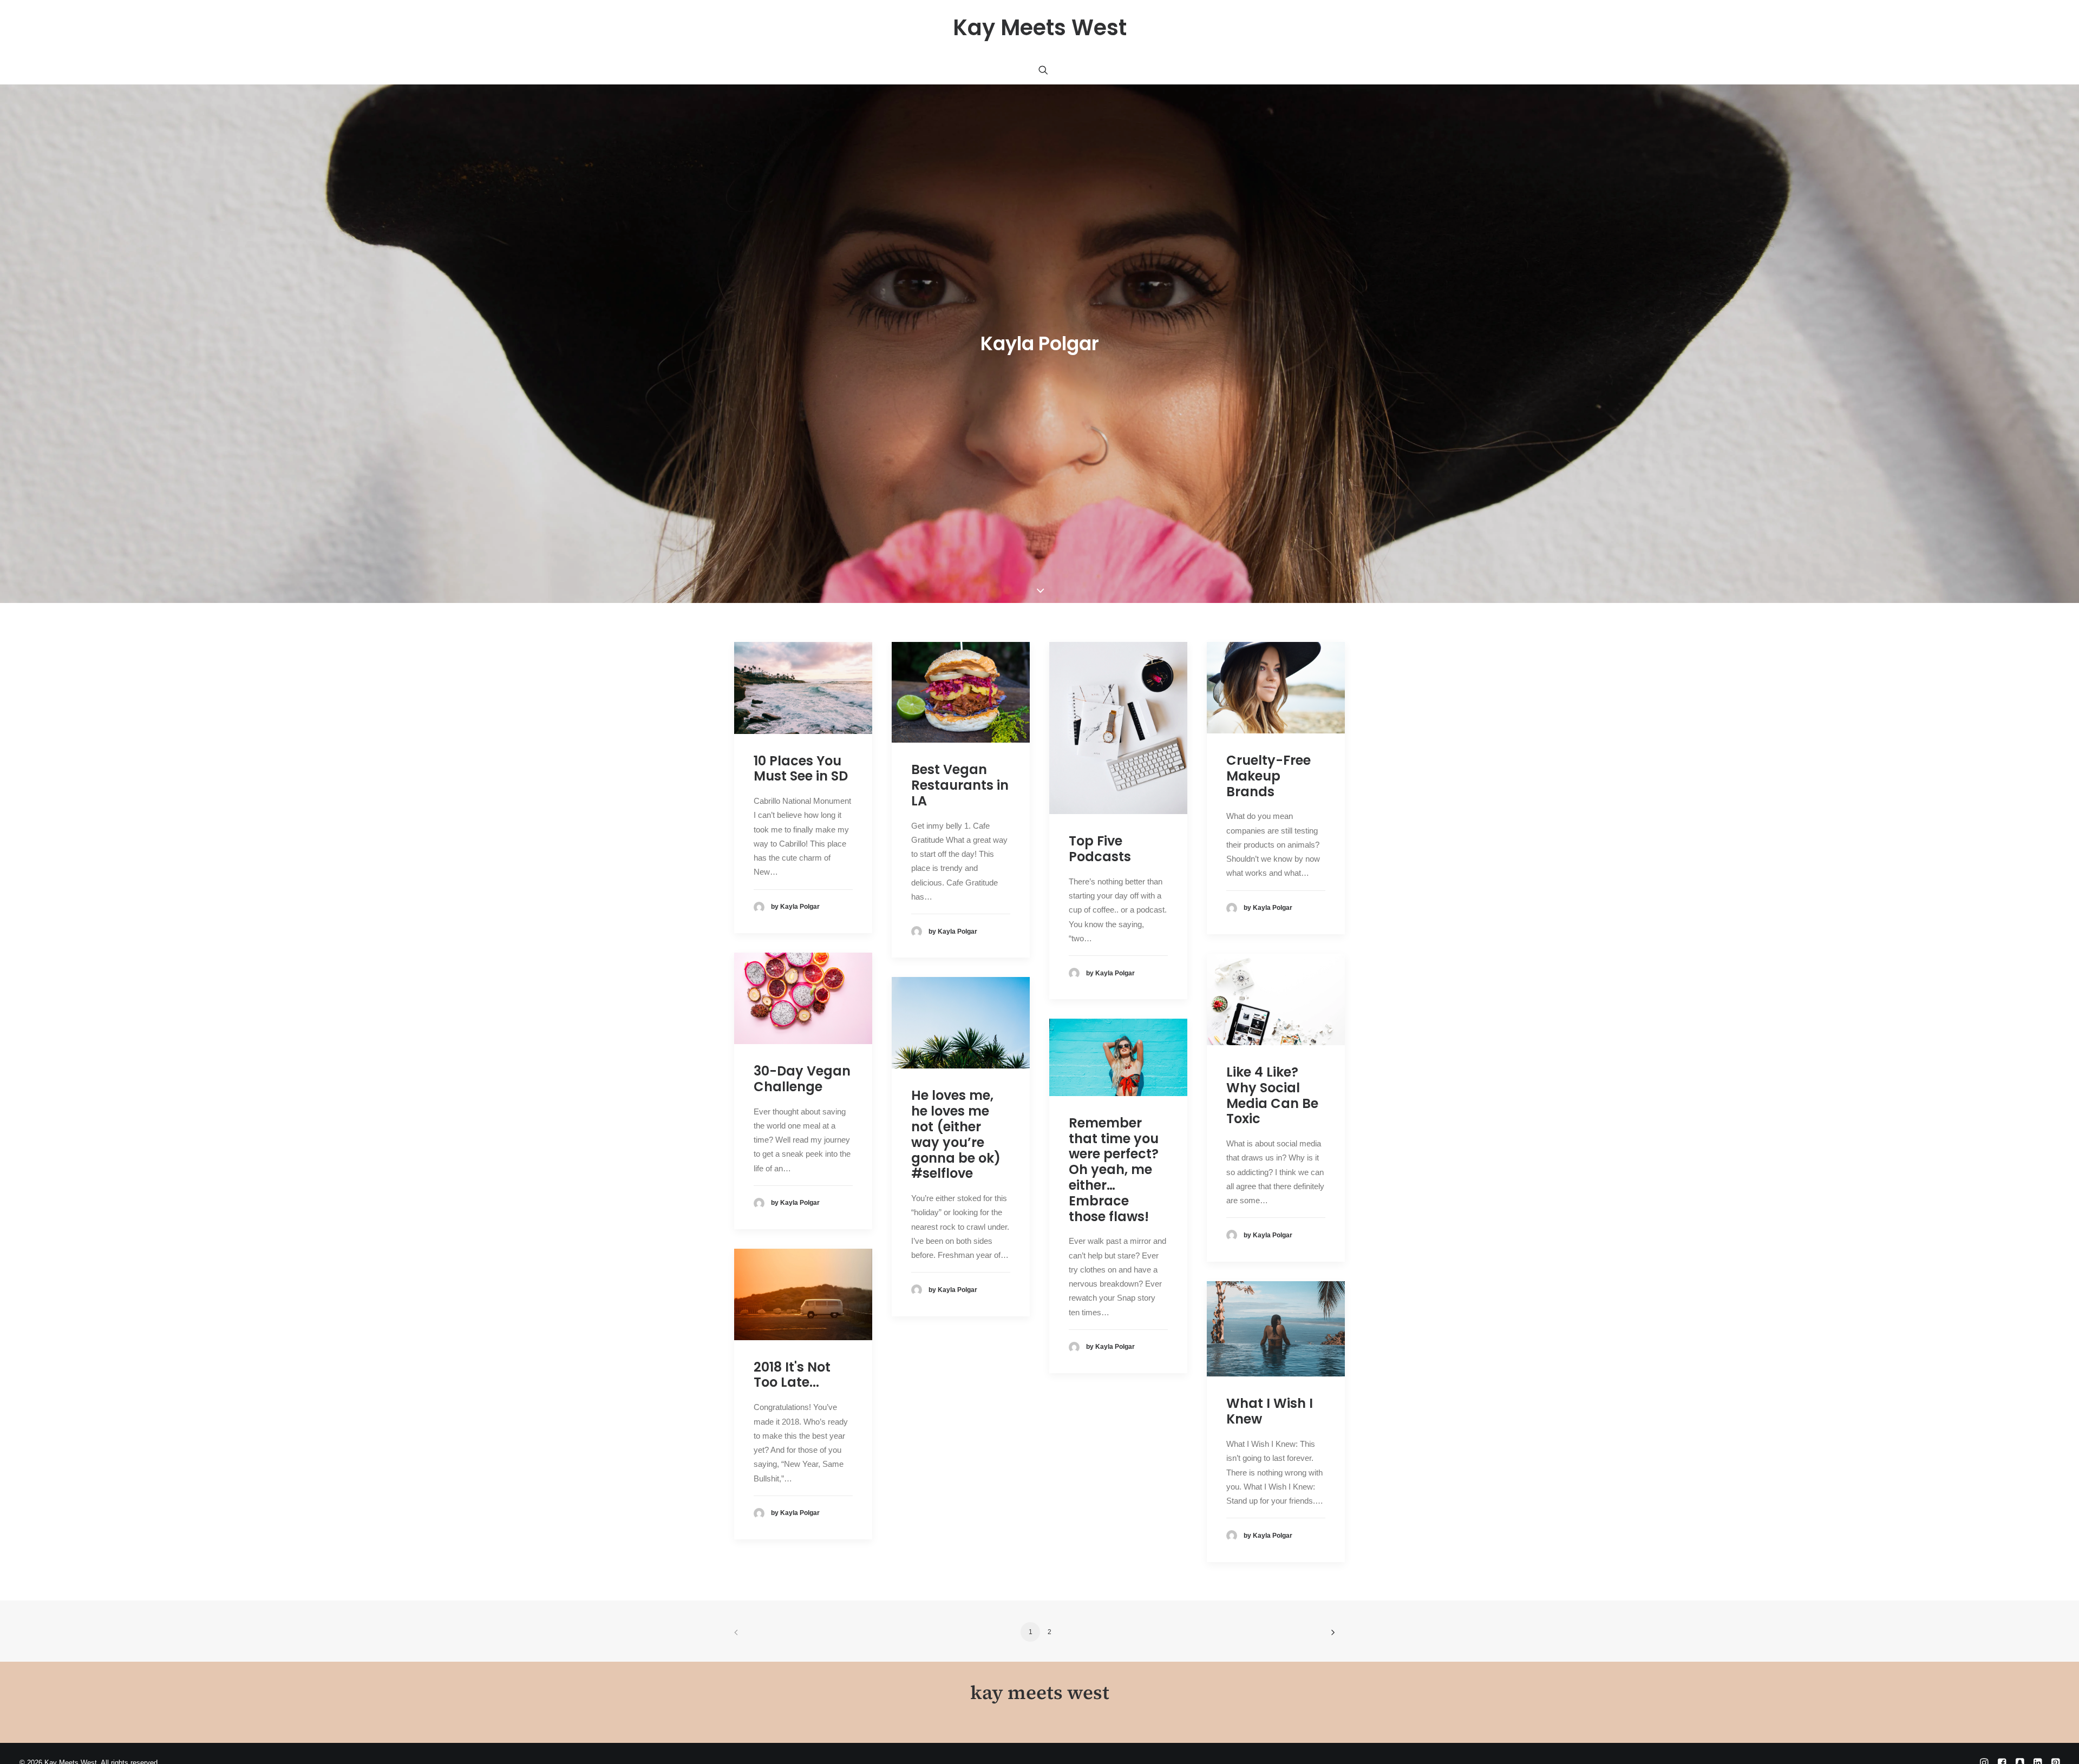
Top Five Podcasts (1100, 1127)
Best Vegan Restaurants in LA (960, 1064)
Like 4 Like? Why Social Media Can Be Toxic (1272, 1374)
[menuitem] (1043, 70)
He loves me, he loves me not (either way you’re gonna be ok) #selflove (956, 1413)
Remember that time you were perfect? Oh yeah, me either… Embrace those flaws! (1114, 1448)
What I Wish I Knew (1270, 1690)
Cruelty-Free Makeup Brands (1269, 1055)
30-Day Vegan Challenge (802, 1358)
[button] (1043, 70)
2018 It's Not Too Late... (792, 1654)
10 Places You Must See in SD (801, 1047)
